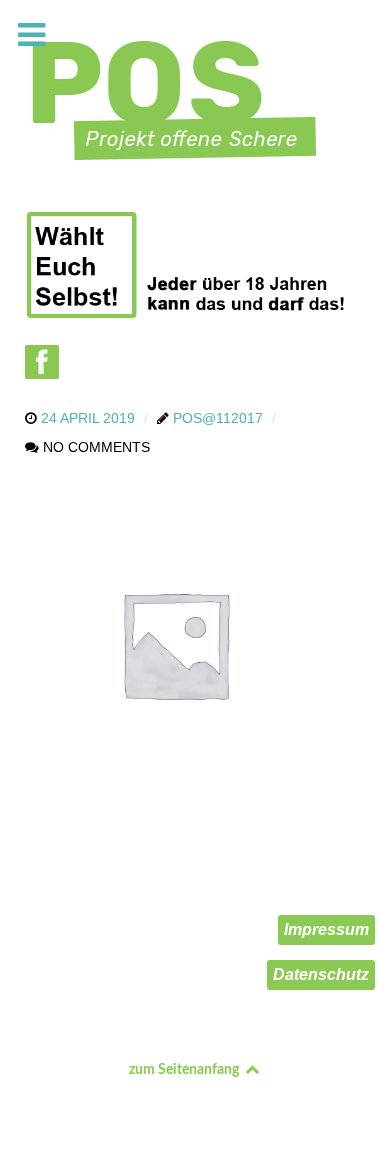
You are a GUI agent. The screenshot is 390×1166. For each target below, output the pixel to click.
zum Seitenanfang (185, 1069)
